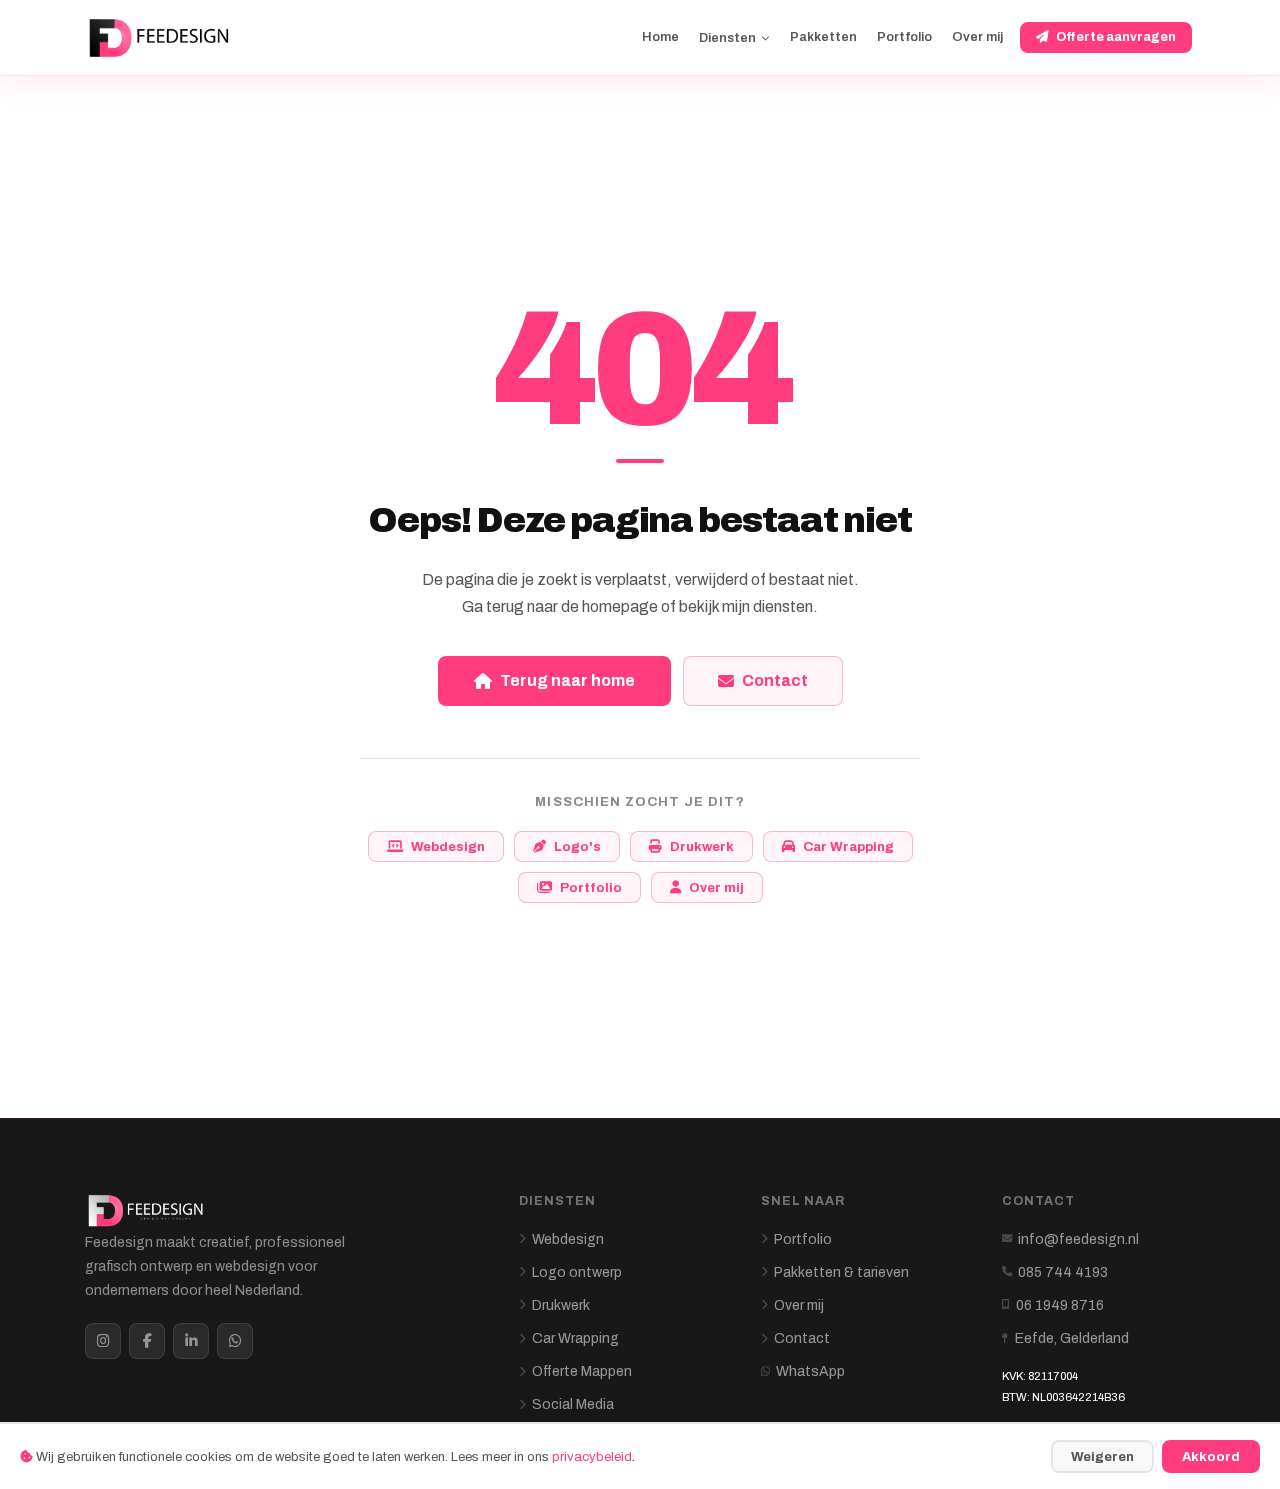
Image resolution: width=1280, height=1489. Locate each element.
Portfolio (904, 37)
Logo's (577, 846)
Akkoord (1211, 1456)
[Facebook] (147, 1341)
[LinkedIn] (191, 1341)
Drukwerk (702, 846)
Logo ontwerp (577, 1272)
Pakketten (823, 37)
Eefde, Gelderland (1072, 1338)
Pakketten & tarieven (841, 1272)
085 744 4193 (1063, 1272)
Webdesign (448, 846)
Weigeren (1102, 1456)
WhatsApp (810, 1371)
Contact (775, 680)
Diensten (727, 38)
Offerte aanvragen (1116, 37)
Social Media (573, 1404)
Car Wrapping (848, 846)
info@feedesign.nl (1078, 1239)
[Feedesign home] (162, 38)
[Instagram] (103, 1341)
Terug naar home (567, 680)
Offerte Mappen (582, 1371)
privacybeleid (592, 1456)
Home (660, 37)
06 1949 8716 (1060, 1305)
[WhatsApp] (235, 1341)
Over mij (977, 37)
